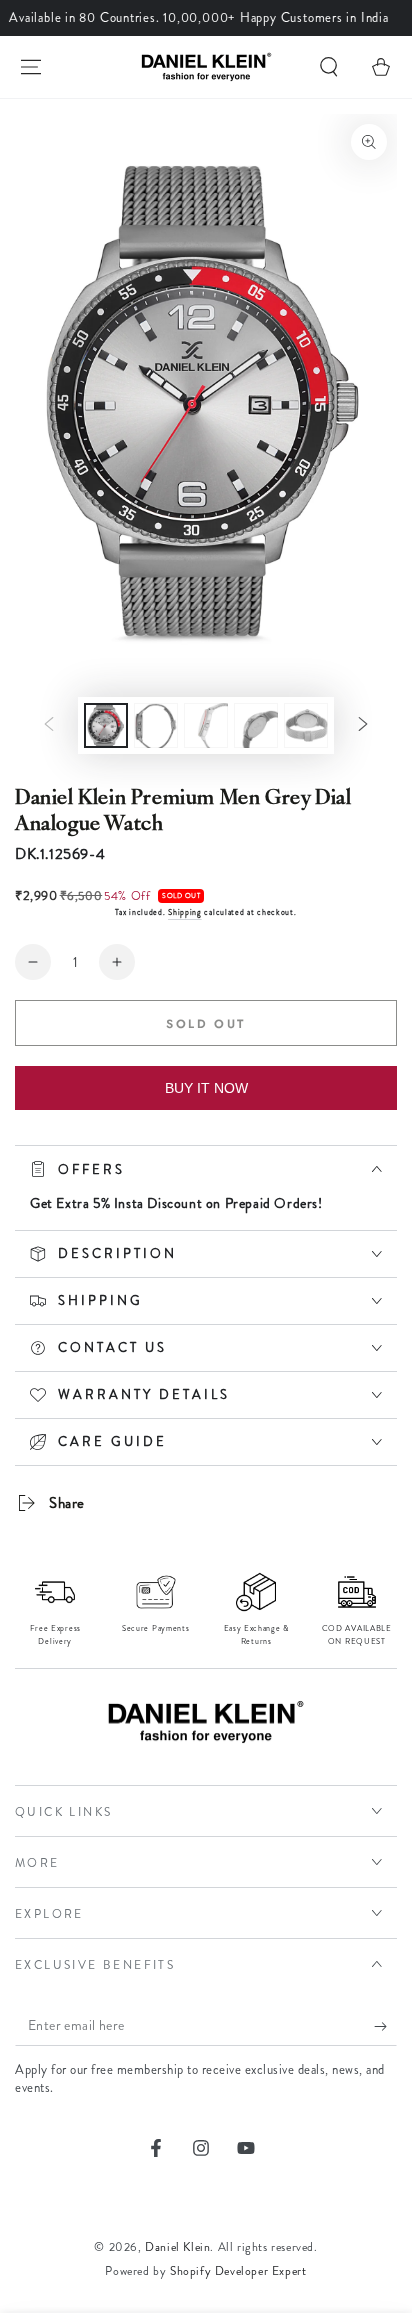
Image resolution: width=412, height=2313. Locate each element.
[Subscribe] (385, 2026)
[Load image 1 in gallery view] (106, 725)
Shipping (185, 912)
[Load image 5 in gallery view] (306, 725)
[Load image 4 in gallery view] (256, 725)
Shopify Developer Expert (238, 2271)
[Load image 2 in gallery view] (156, 725)
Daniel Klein (177, 2247)
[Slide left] (49, 726)
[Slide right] (363, 726)
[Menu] (31, 67)
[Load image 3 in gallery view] (206, 725)
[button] (329, 67)
